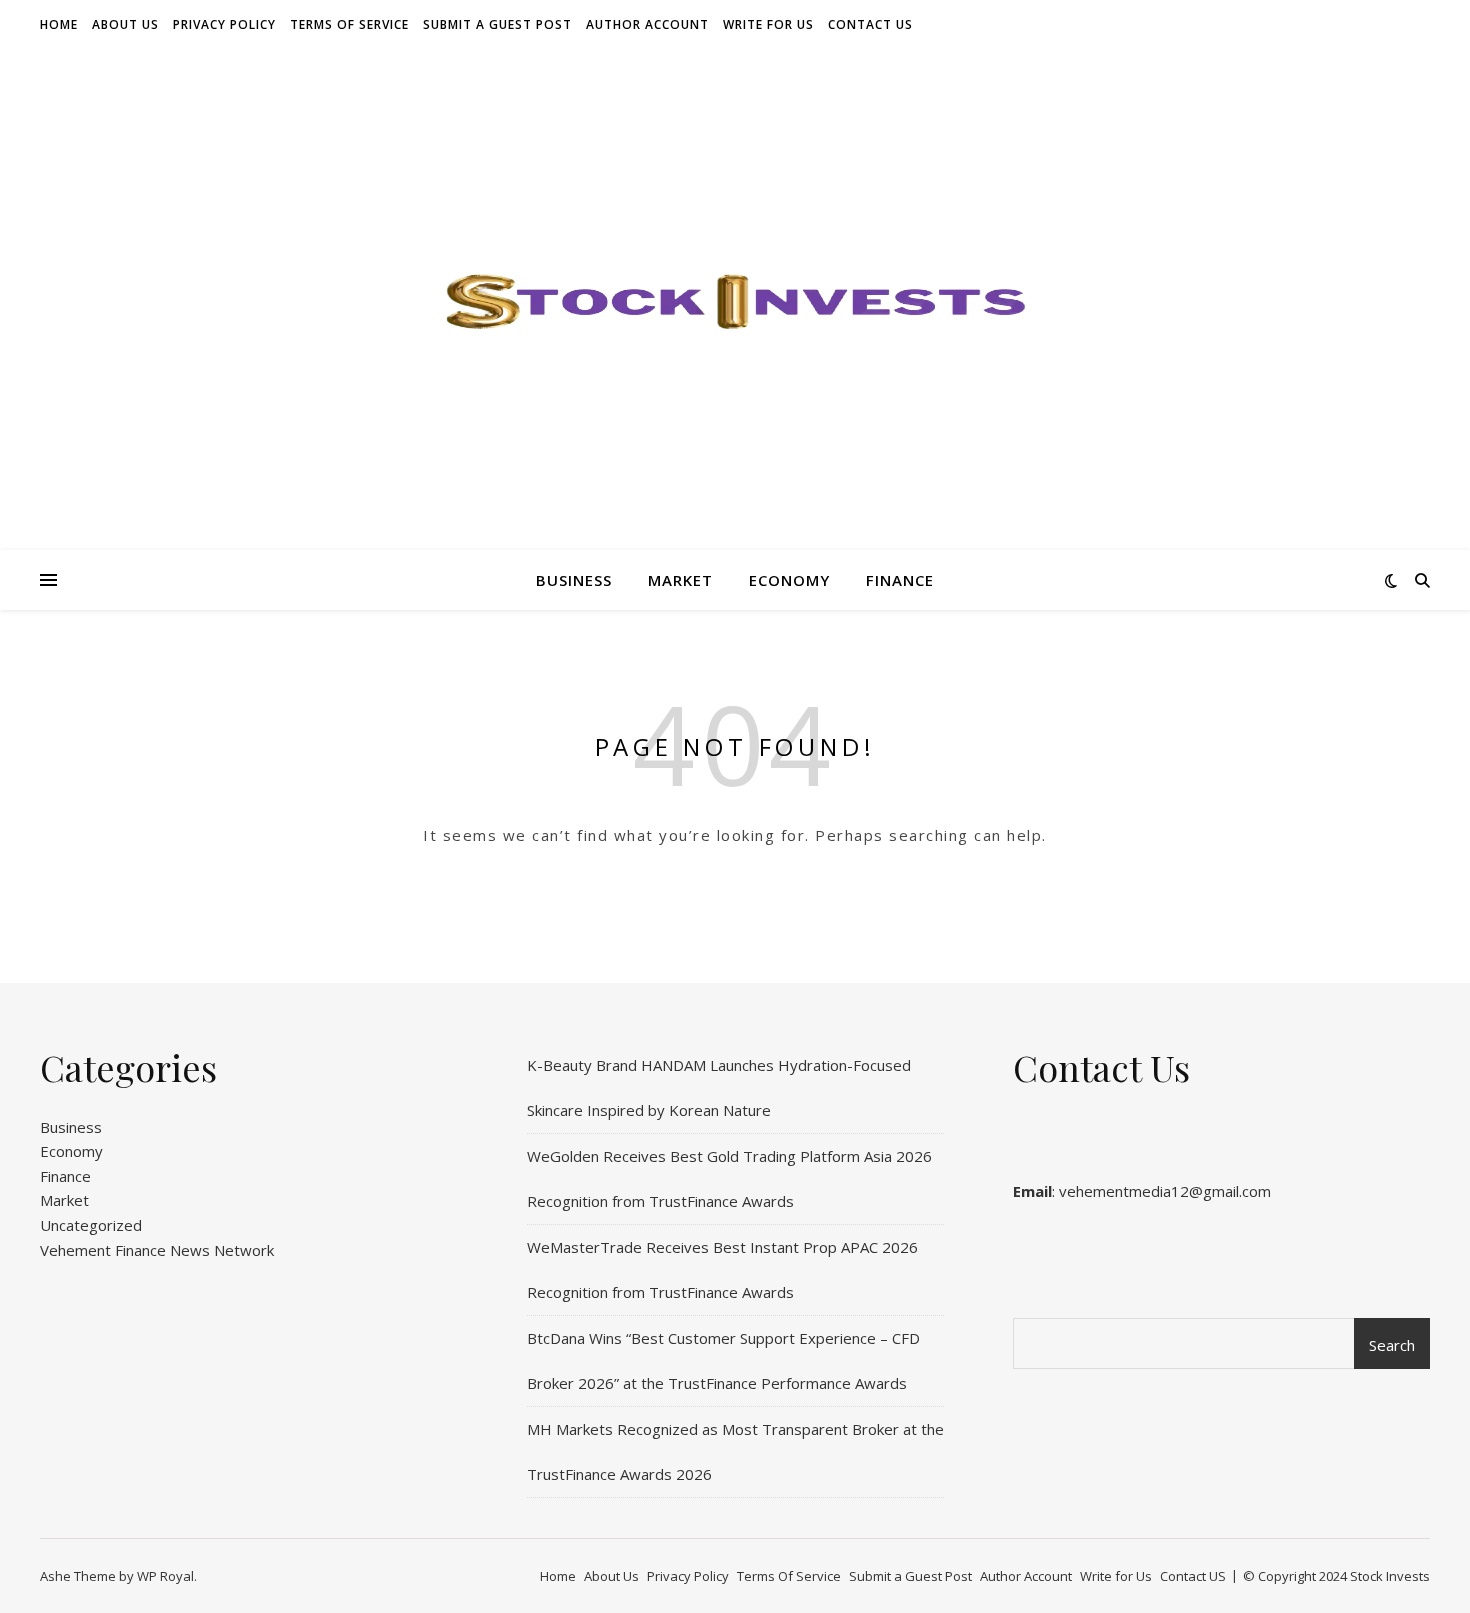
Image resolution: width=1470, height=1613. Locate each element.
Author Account (647, 24)
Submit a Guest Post (497, 24)
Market (680, 580)
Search (1392, 1345)
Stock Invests (1390, 1576)
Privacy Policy (224, 24)
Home (59, 24)
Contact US (870, 24)
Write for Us (768, 24)
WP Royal (165, 1576)
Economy (789, 580)
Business (574, 580)
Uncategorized (91, 1225)
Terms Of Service (349, 24)
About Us (125, 24)
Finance (900, 580)
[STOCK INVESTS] (735, 300)
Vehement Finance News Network (157, 1250)
